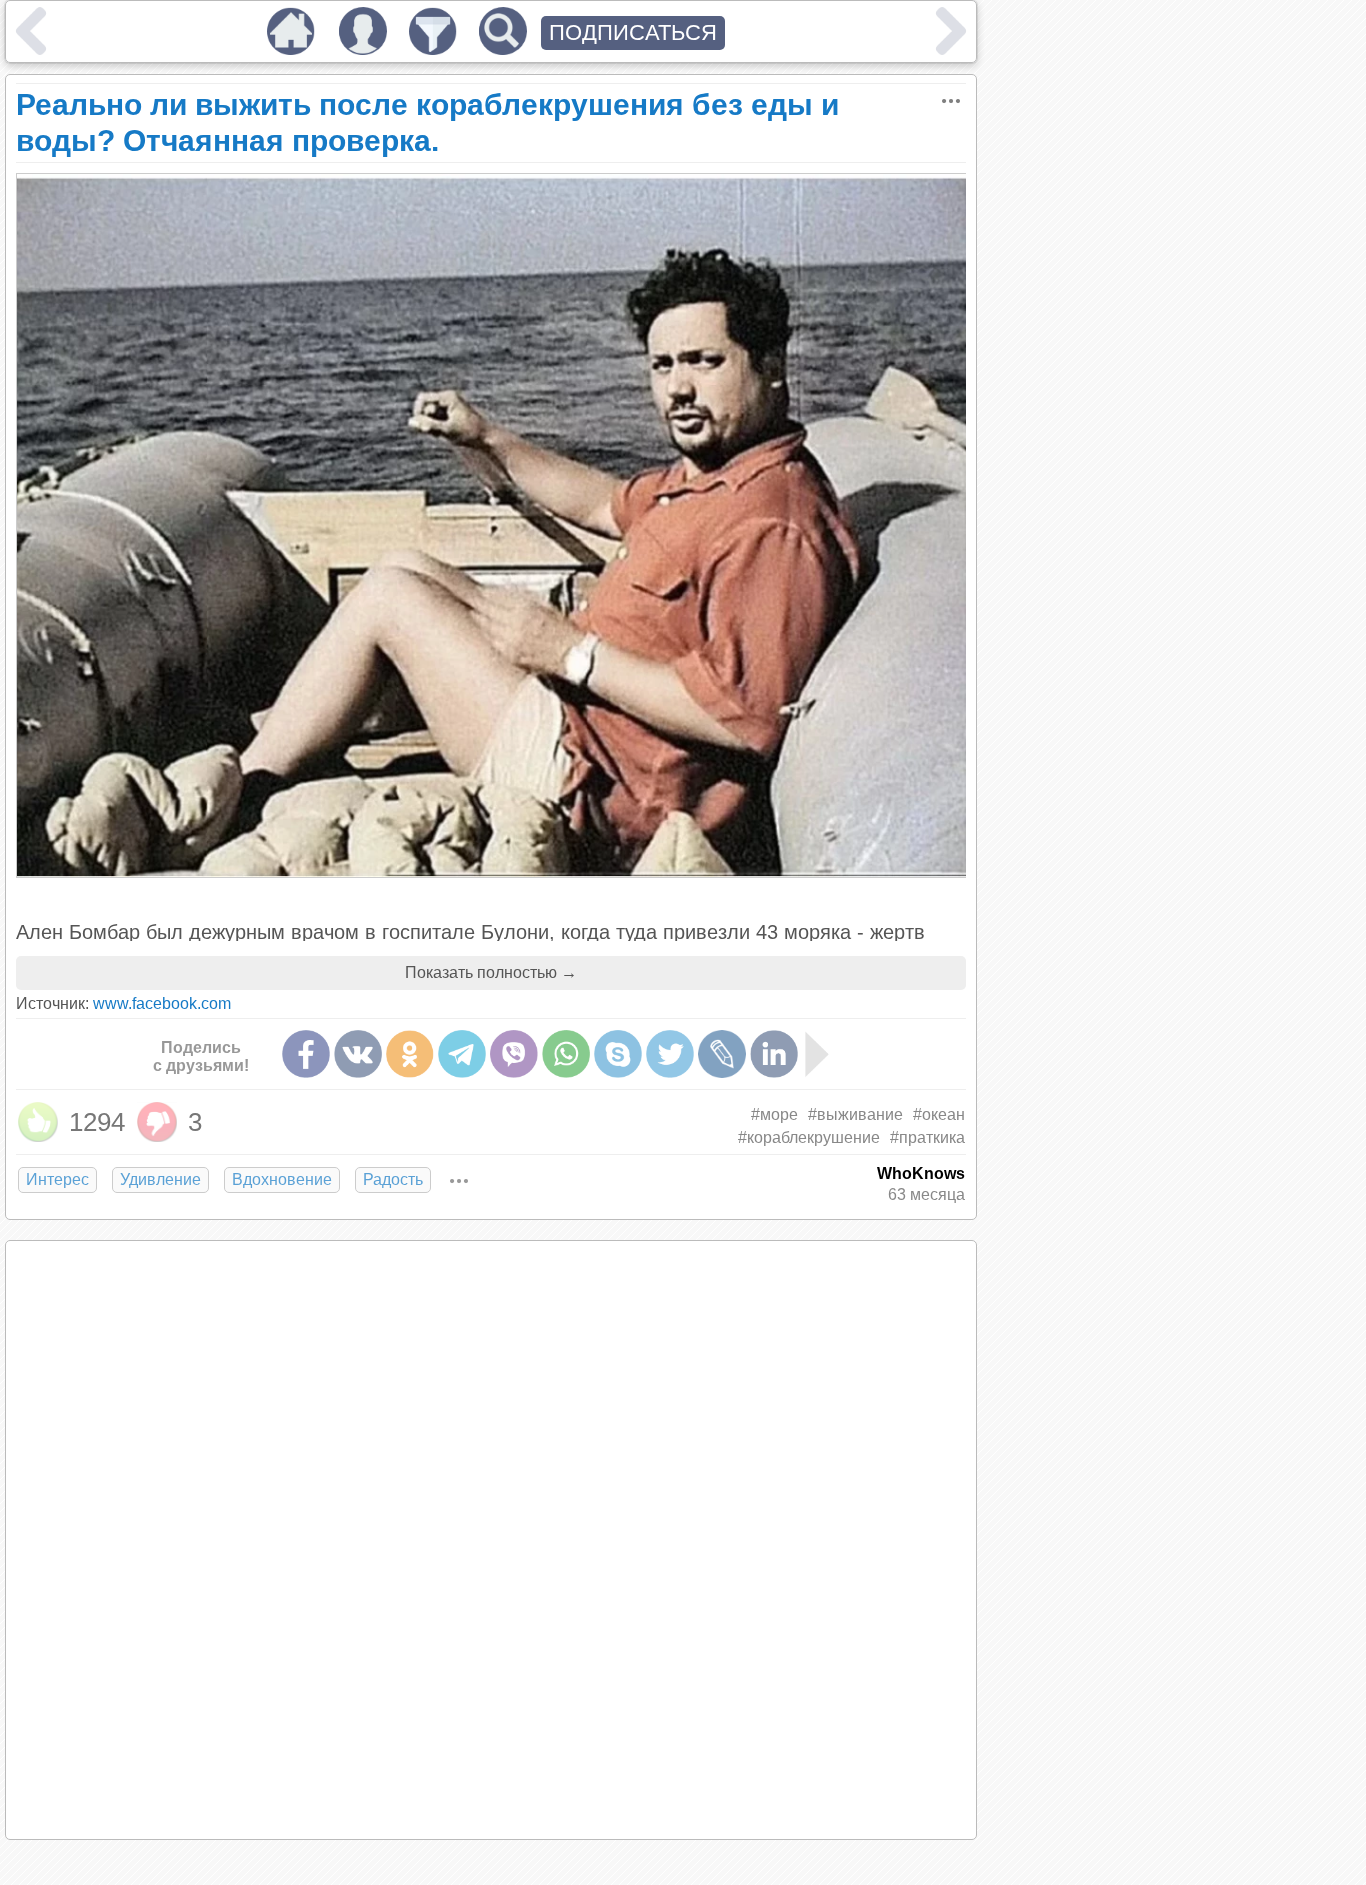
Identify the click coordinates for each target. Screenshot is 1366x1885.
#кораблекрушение (809, 1137)
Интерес (57, 1179)
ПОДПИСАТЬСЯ (633, 32)
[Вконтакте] (358, 1054)
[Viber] (514, 1054)
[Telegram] (462, 1054)
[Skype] (618, 1054)
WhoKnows (921, 1173)
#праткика (927, 1137)
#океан (939, 1114)
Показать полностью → (491, 972)
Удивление (160, 1179)
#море (774, 1114)
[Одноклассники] (410, 1054)
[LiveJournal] (722, 1054)
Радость (393, 1179)
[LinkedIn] (774, 1054)
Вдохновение (282, 1179)
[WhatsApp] (566, 1054)
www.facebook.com (162, 1003)
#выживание (855, 1114)
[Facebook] (306, 1054)
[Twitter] (670, 1054)
